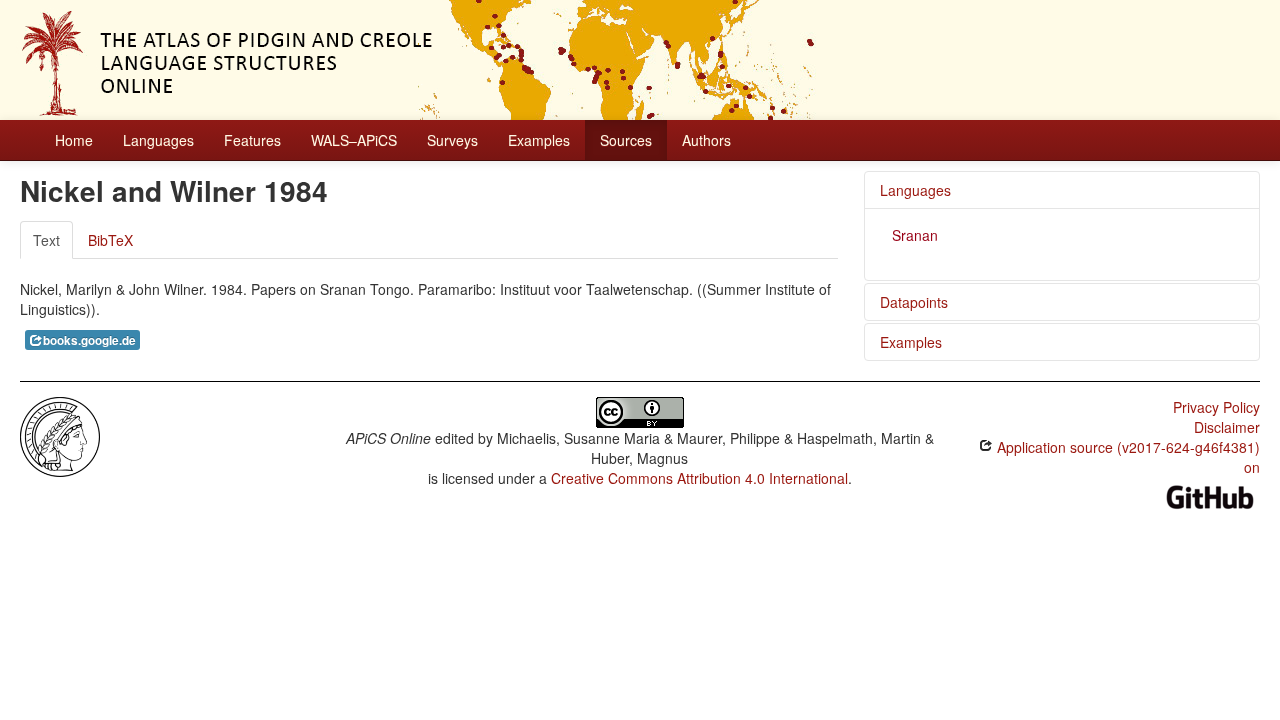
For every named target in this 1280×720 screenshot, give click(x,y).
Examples (539, 140)
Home (74, 140)
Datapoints (914, 302)
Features (252, 140)
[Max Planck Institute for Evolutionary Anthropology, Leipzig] (60, 435)
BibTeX (110, 240)
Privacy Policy (1216, 407)
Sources (626, 140)
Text (46, 240)
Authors (706, 140)
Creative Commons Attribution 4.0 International (699, 478)
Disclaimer (1227, 427)
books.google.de (89, 340)
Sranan (915, 235)
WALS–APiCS (354, 140)
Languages (158, 140)
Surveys (452, 140)
